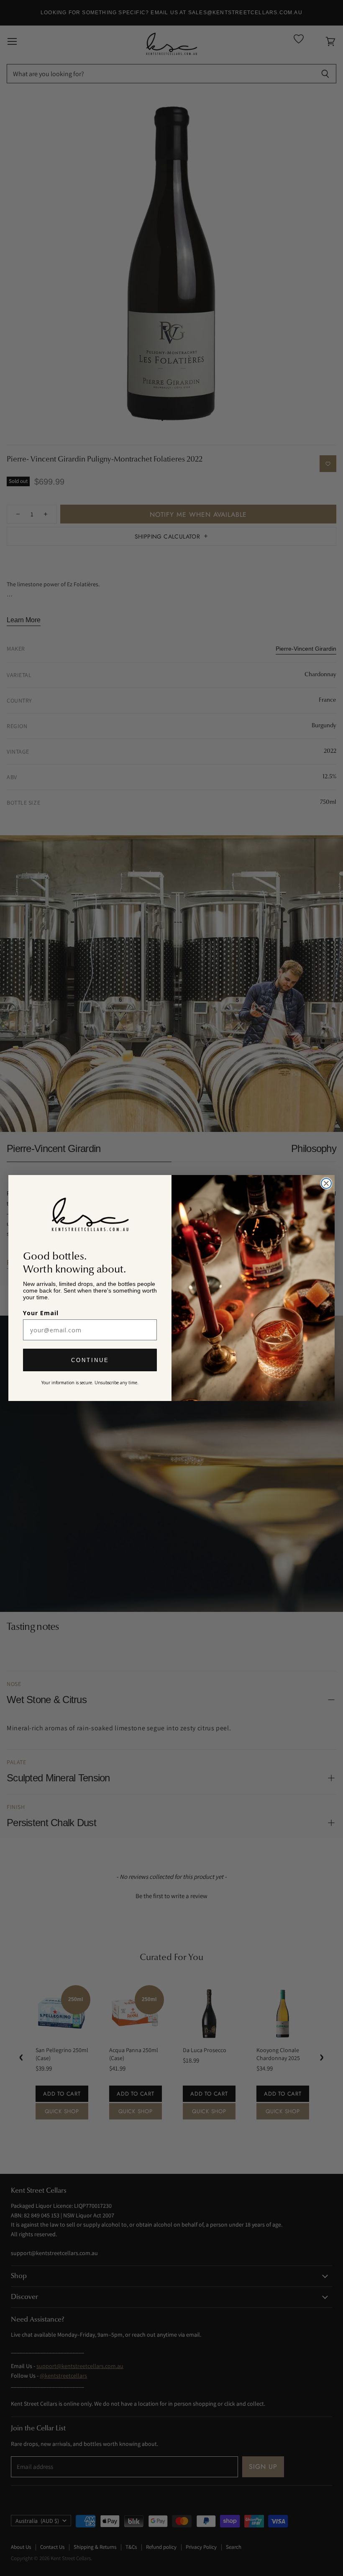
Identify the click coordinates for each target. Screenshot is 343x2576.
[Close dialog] (326, 1183)
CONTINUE (90, 1360)
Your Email (41, 1313)
